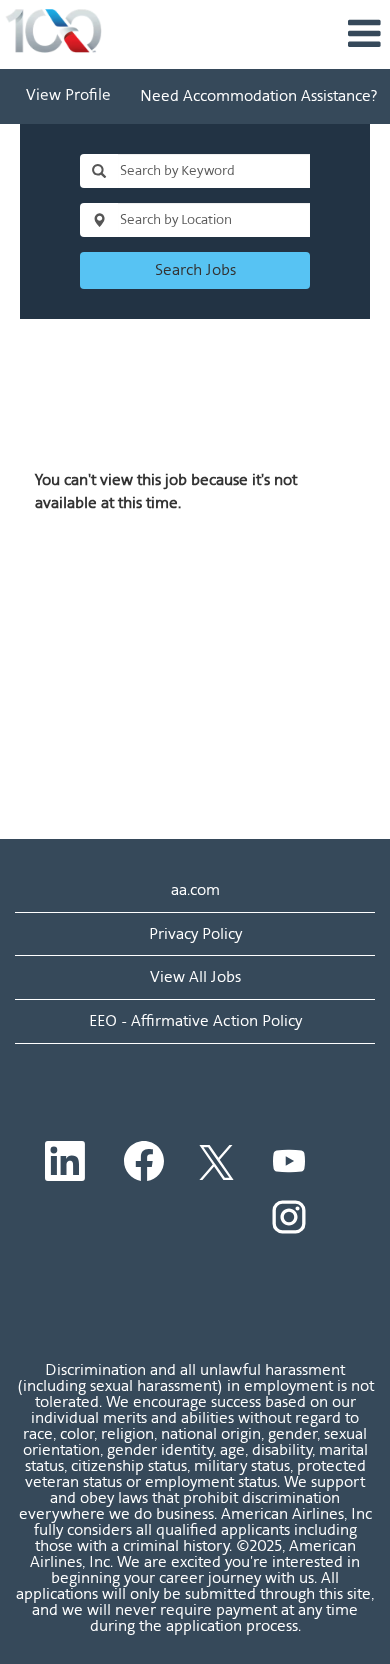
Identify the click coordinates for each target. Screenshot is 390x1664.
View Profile (68, 96)
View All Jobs (195, 976)
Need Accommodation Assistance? (258, 95)
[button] (260, 34)
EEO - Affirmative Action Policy (195, 1020)
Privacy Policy (195, 933)
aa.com (195, 889)
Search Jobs (195, 269)
